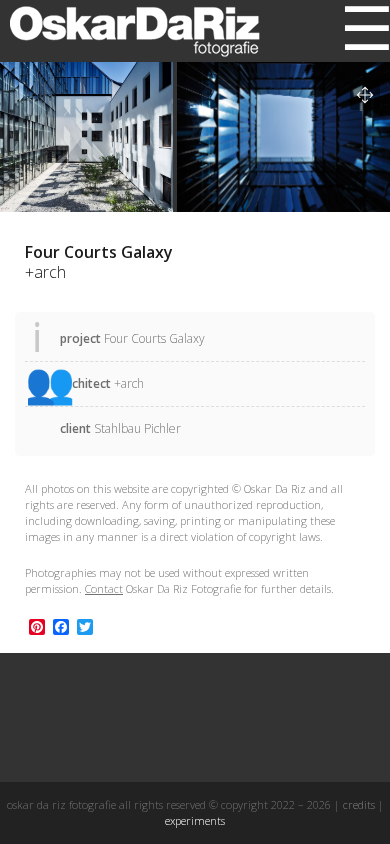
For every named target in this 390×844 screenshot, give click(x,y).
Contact (104, 588)
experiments (195, 820)
